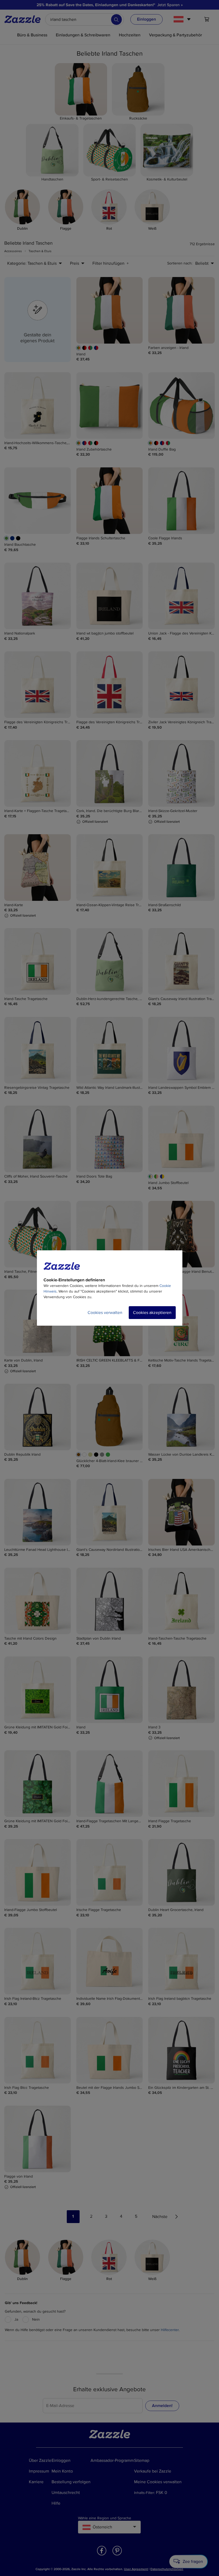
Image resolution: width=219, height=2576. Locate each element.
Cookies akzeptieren (152, 1313)
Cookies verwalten (105, 1313)
